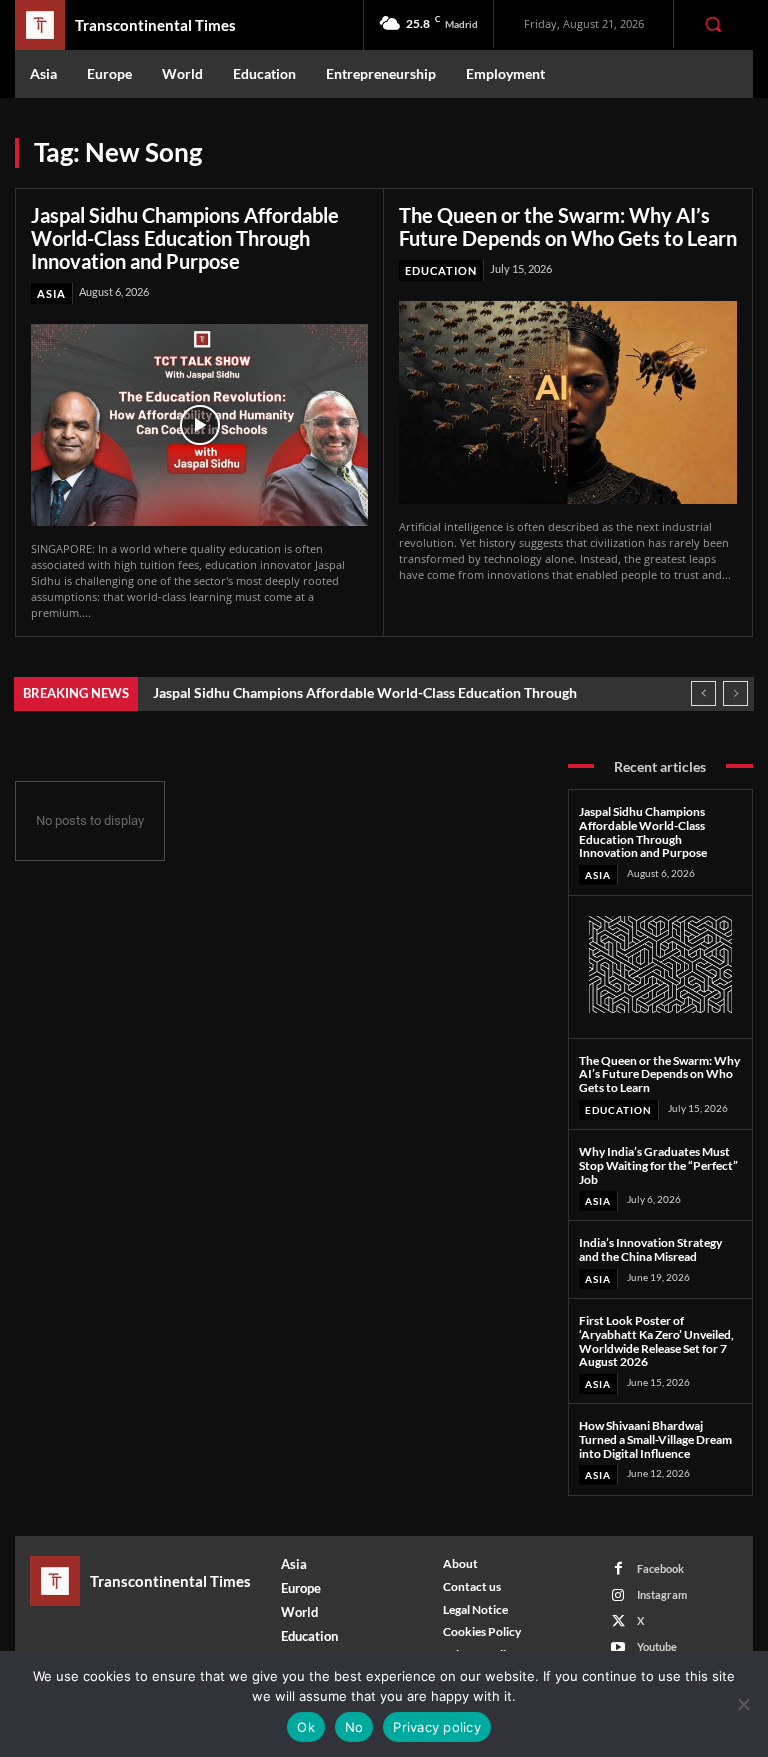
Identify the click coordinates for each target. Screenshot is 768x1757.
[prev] (703, 693)
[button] (713, 24)
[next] (735, 693)
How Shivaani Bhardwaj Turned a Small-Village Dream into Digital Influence (655, 1439)
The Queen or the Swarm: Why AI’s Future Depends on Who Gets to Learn (568, 226)
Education (441, 270)
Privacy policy (437, 1727)
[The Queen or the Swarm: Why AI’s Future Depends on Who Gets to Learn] (568, 402)
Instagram (662, 1594)
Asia (51, 293)
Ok (306, 1727)
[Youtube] (618, 1647)
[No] (743, 1704)
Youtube (657, 1646)
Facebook (660, 1568)
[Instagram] (618, 1595)
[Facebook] (618, 1568)
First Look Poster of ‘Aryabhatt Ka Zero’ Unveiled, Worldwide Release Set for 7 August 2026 (656, 1341)
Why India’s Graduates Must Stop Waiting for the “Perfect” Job (658, 1165)
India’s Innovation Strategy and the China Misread (650, 1249)
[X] (618, 1621)
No (354, 1727)
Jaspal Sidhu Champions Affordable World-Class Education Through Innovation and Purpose (185, 238)
